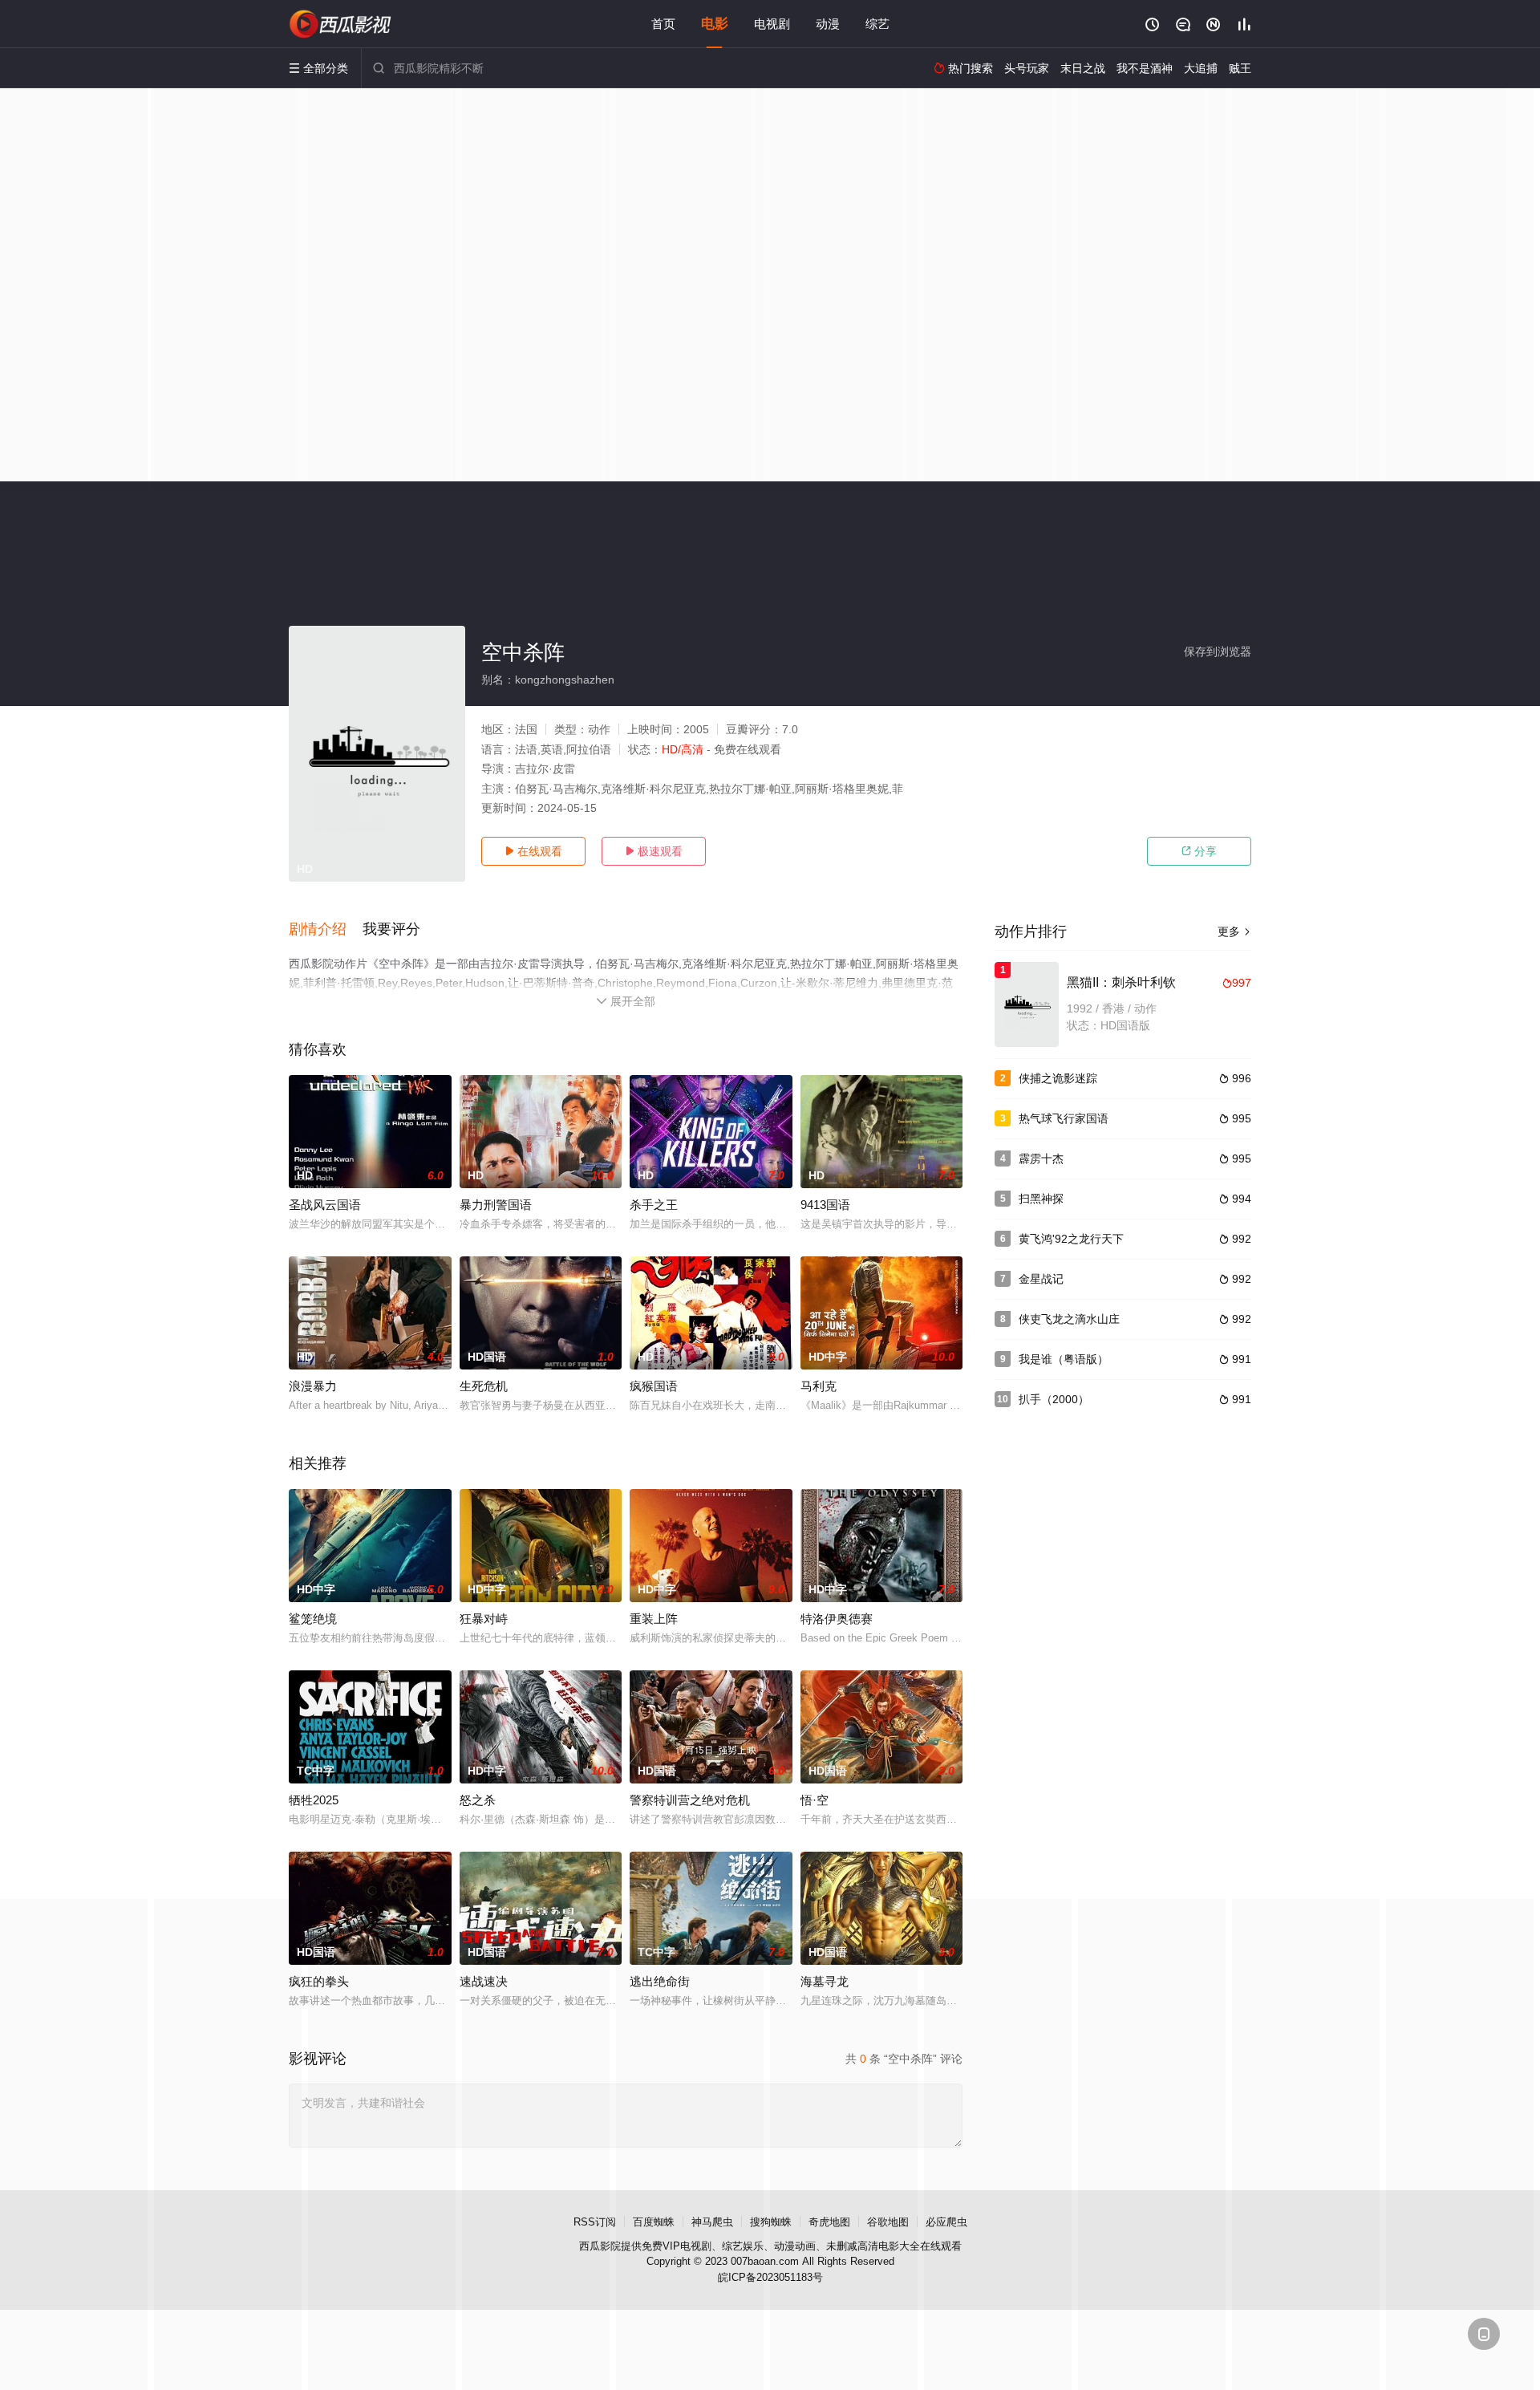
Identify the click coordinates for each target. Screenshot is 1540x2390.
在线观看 (533, 851)
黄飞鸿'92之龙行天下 (1071, 1239)
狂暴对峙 (484, 1619)
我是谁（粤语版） (1064, 1359)
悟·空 (815, 1800)
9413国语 (825, 1205)
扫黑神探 (1041, 1199)
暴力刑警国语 (496, 1205)
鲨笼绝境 (313, 1619)
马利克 (819, 1386)
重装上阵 (654, 1619)
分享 (1199, 851)
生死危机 (484, 1386)
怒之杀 (478, 1800)
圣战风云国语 (325, 1205)
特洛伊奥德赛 (837, 1619)
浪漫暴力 (313, 1386)
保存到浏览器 (1218, 651)
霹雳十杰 (1041, 1158)
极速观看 (654, 851)
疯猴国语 (654, 1386)
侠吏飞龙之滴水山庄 (1069, 1319)
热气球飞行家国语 (1064, 1118)
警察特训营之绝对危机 (690, 1800)
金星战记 (1041, 1279)
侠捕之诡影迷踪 (1058, 1078)
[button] (326, 930)
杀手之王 (654, 1205)
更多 (1234, 931)
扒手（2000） (1054, 1399)
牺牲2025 (314, 1800)
